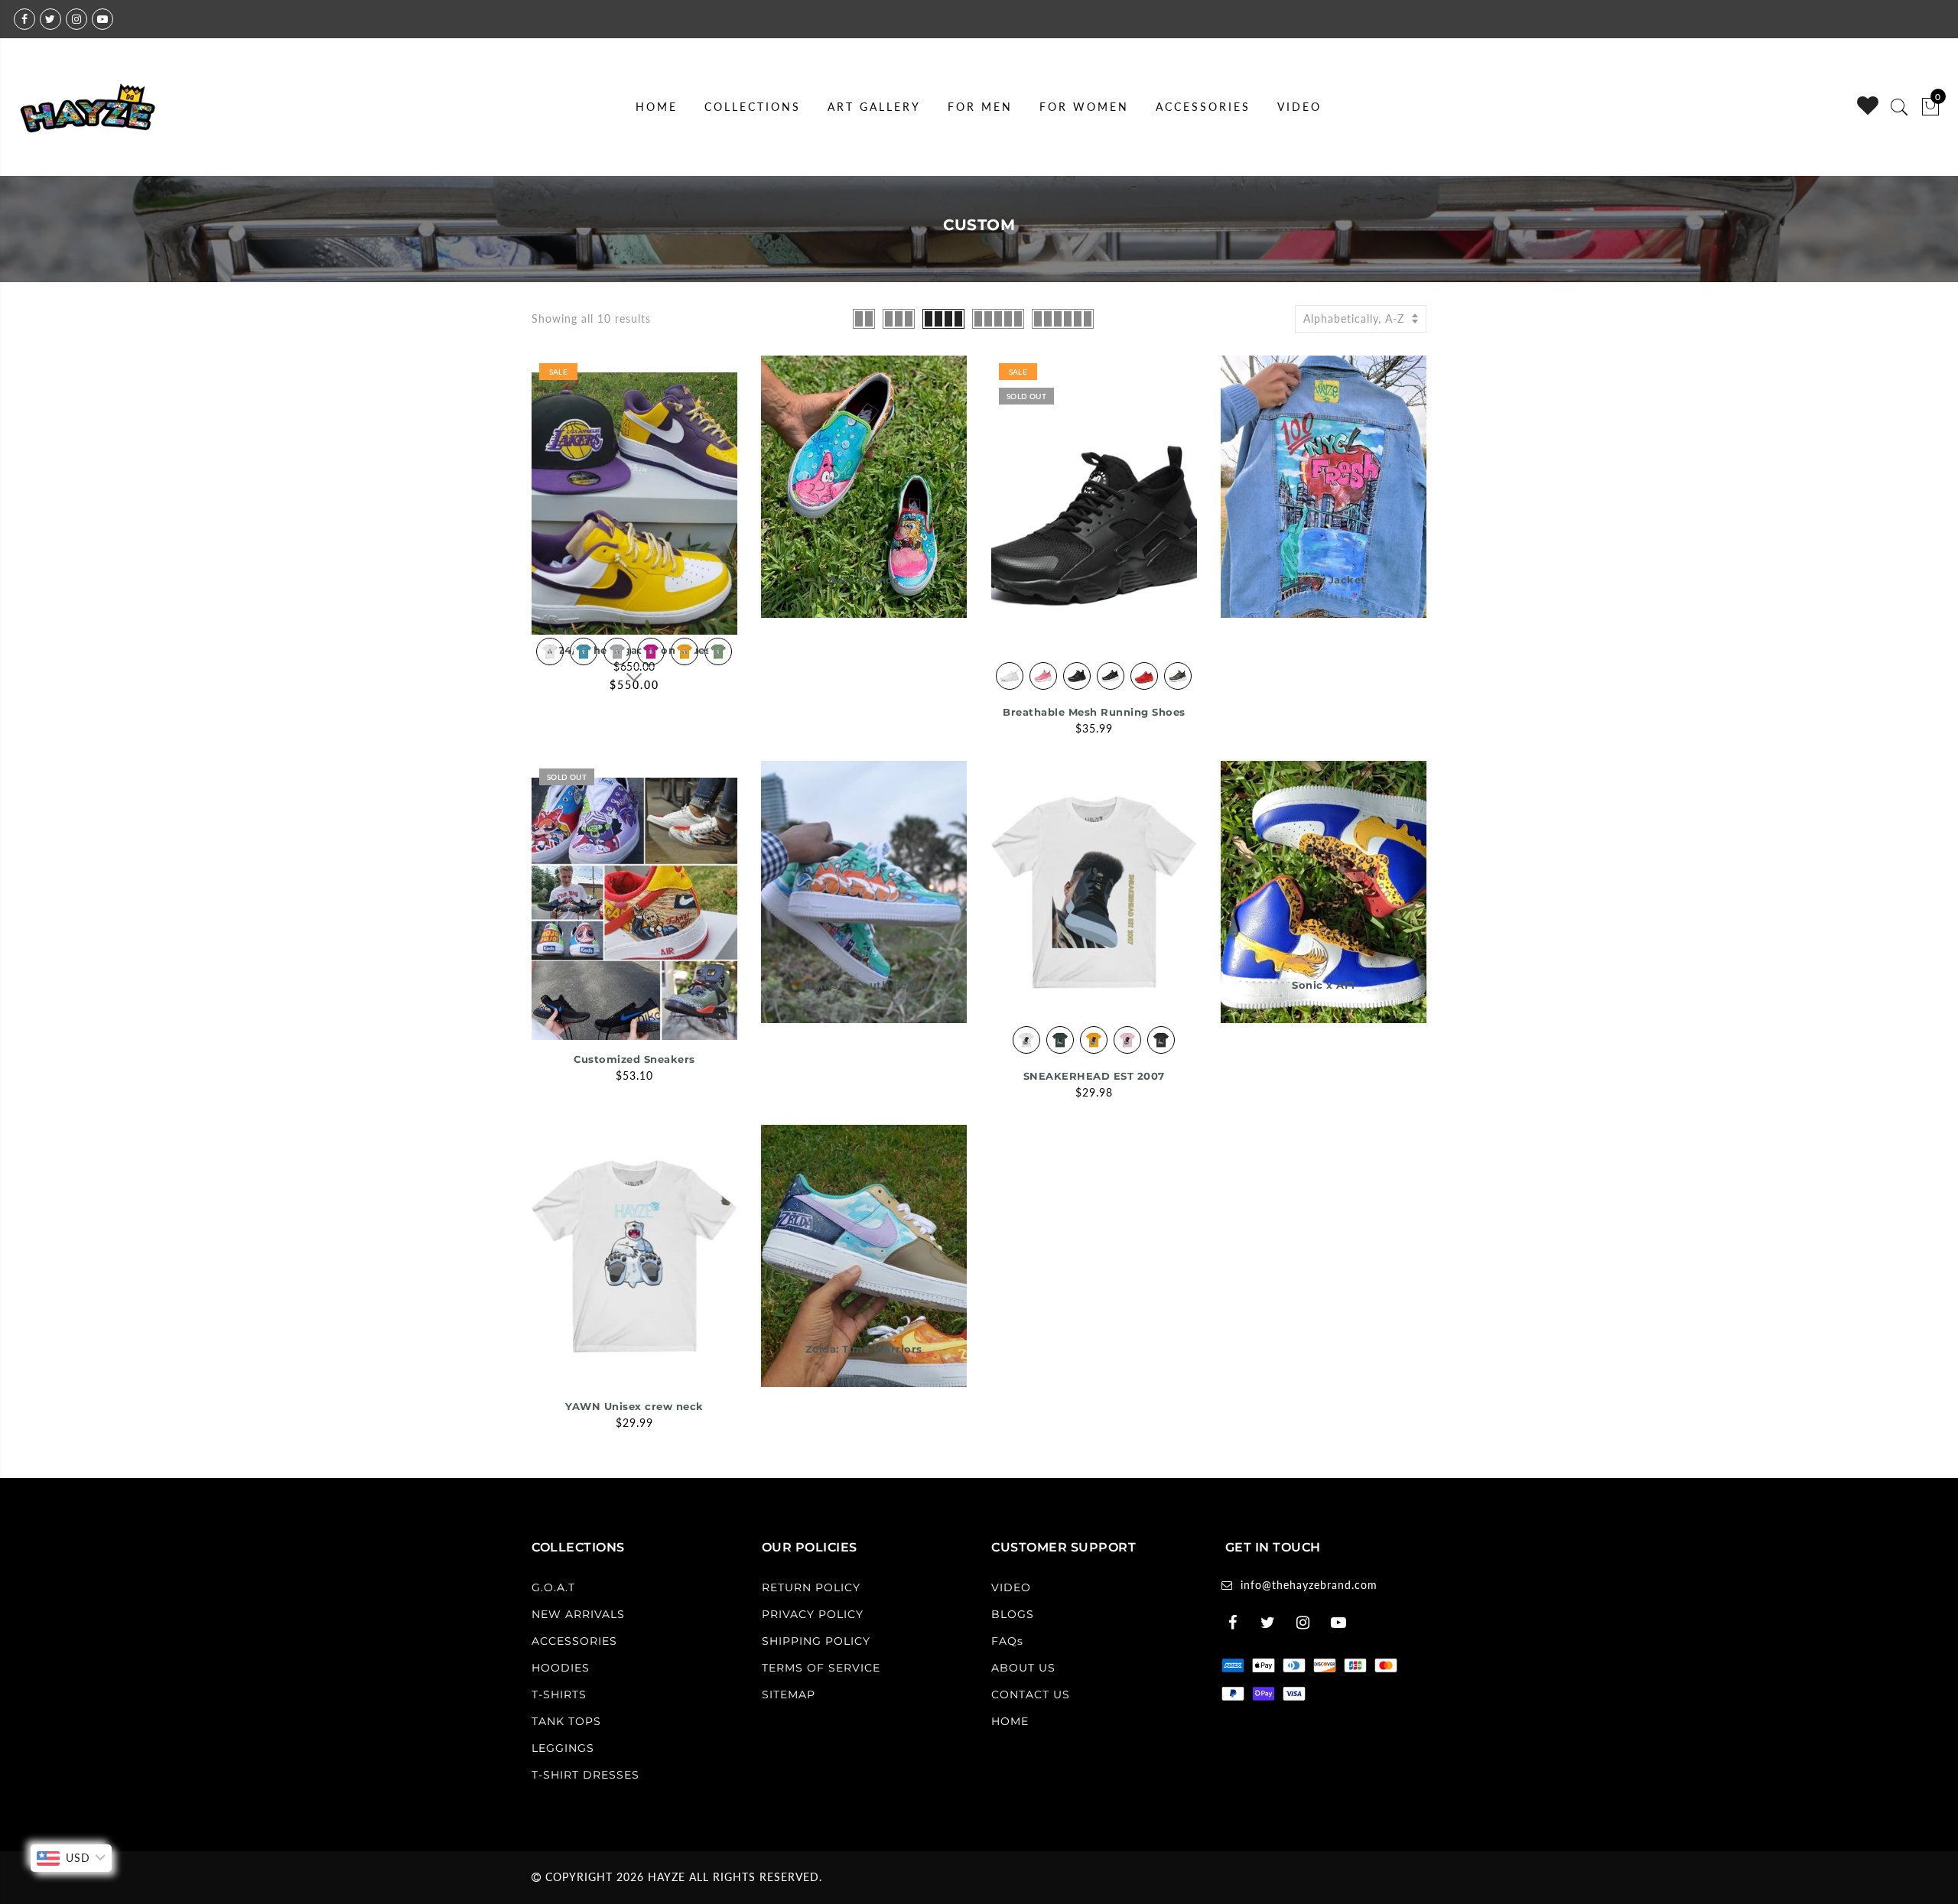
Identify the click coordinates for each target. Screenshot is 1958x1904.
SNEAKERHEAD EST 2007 (1094, 1076)
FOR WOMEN (1084, 107)
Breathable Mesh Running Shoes (1094, 712)
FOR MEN (980, 107)
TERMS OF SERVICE (821, 1668)
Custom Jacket (1324, 580)
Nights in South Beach (864, 985)
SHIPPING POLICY (816, 1641)
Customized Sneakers (634, 1059)
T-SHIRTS (559, 1694)
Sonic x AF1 (1324, 985)
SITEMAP (789, 1694)
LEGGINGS (563, 1748)
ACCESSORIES (1203, 107)
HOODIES (561, 1668)
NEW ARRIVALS (578, 1614)
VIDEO (1299, 107)
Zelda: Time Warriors (864, 1349)
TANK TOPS (566, 1721)
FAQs (1007, 1641)
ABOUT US (1023, 1668)
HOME (657, 107)
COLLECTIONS (753, 107)
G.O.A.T (553, 1587)
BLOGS (1013, 1614)
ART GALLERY (874, 107)
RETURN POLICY (811, 1587)
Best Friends (864, 580)
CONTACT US (1031, 1694)
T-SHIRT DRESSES (585, 1775)
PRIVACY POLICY (813, 1614)
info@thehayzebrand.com (1309, 1585)
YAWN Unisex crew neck (634, 1406)
